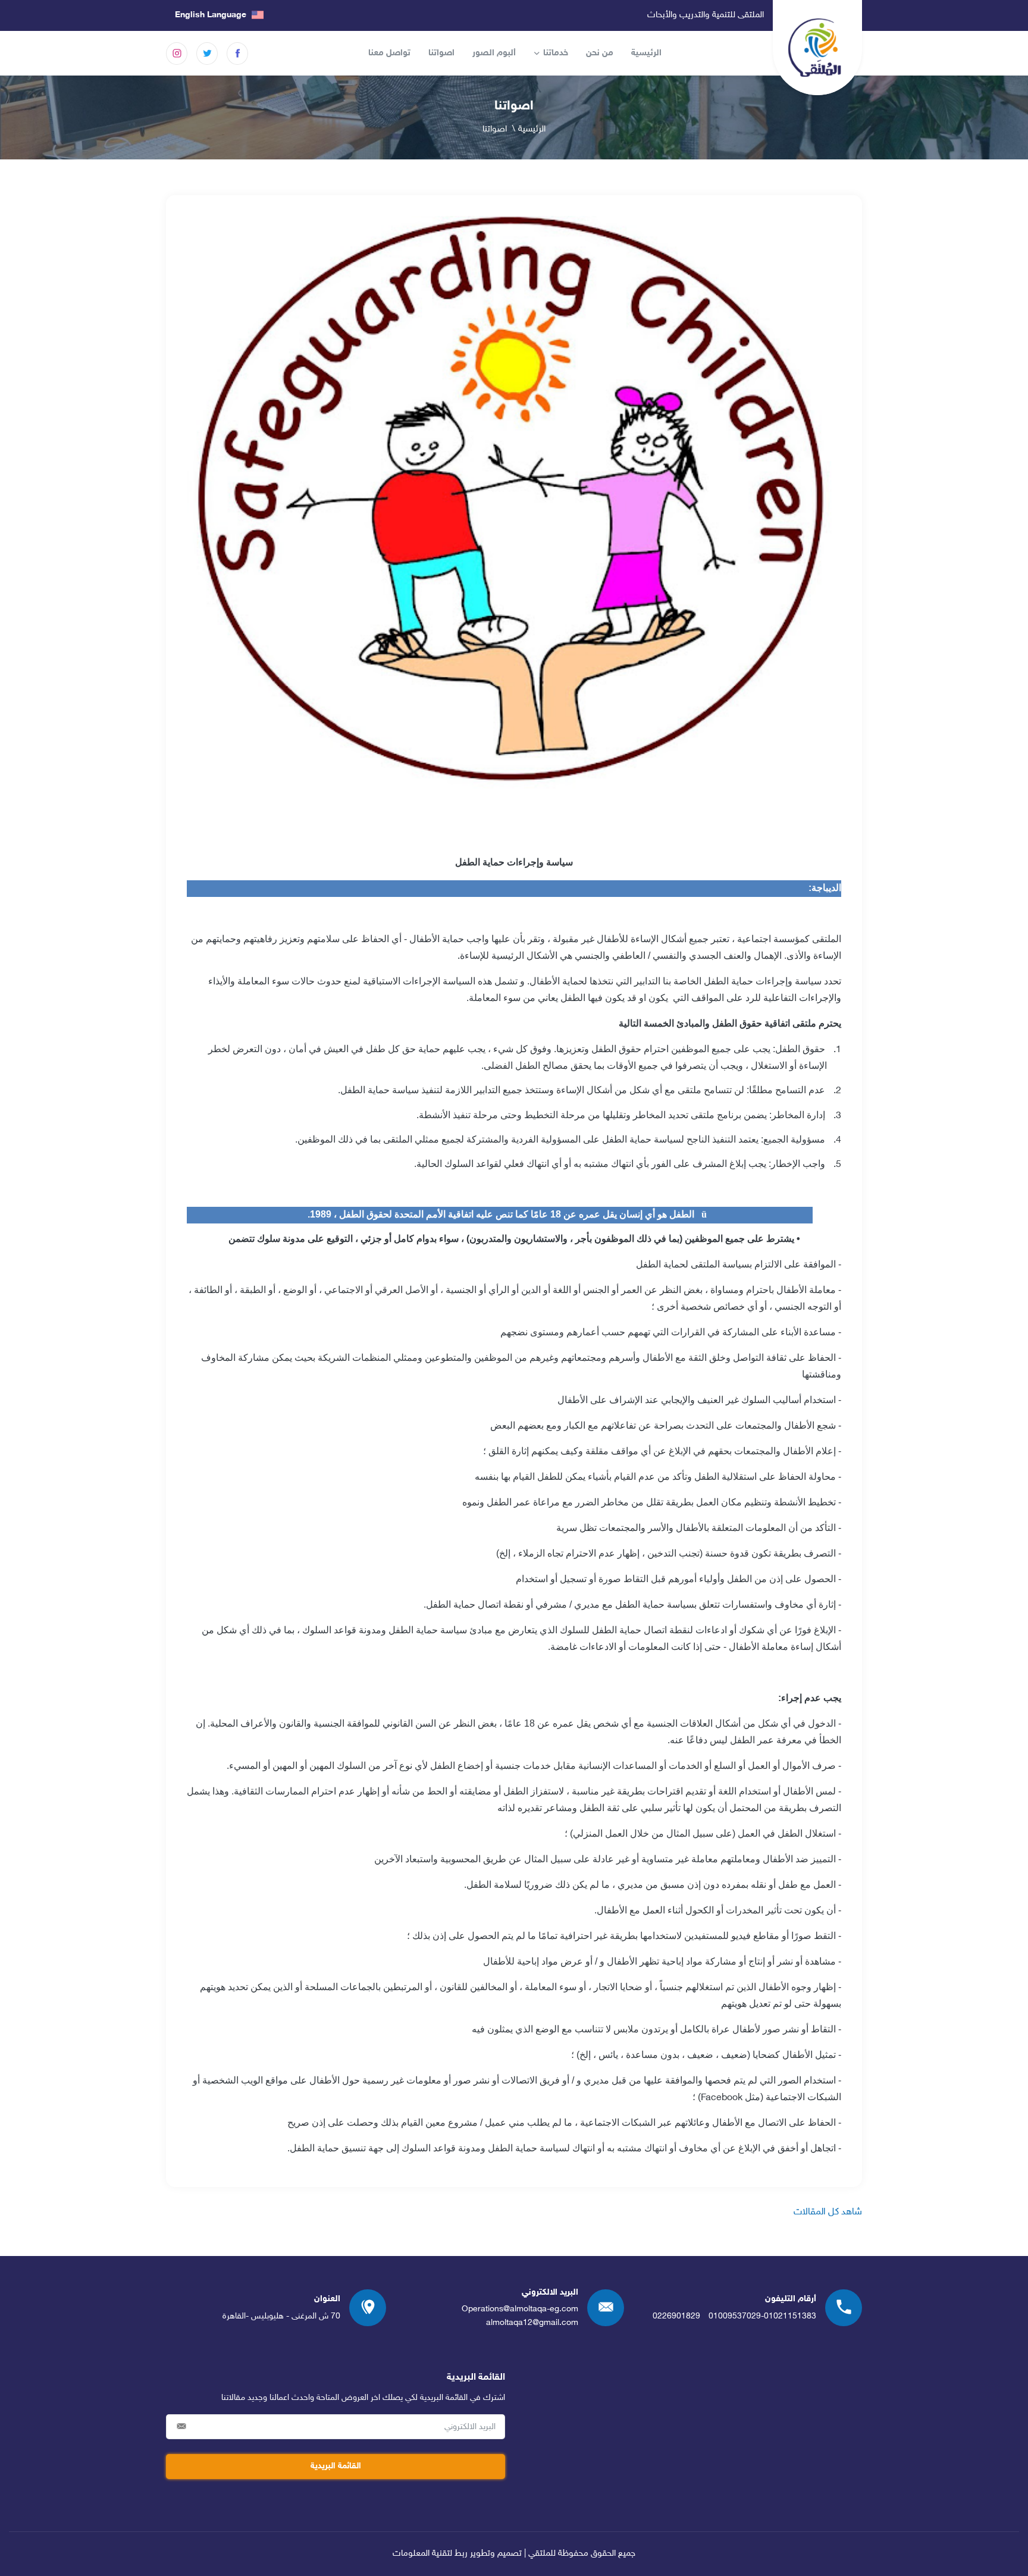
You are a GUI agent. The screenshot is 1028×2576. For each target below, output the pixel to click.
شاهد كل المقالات (828, 2212)
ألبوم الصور (494, 53)
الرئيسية (646, 53)
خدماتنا (556, 53)
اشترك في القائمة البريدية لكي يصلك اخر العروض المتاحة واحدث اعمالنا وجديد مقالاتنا (363, 2398)
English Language (212, 15)
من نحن (600, 53)
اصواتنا (441, 53)
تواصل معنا (389, 53)
